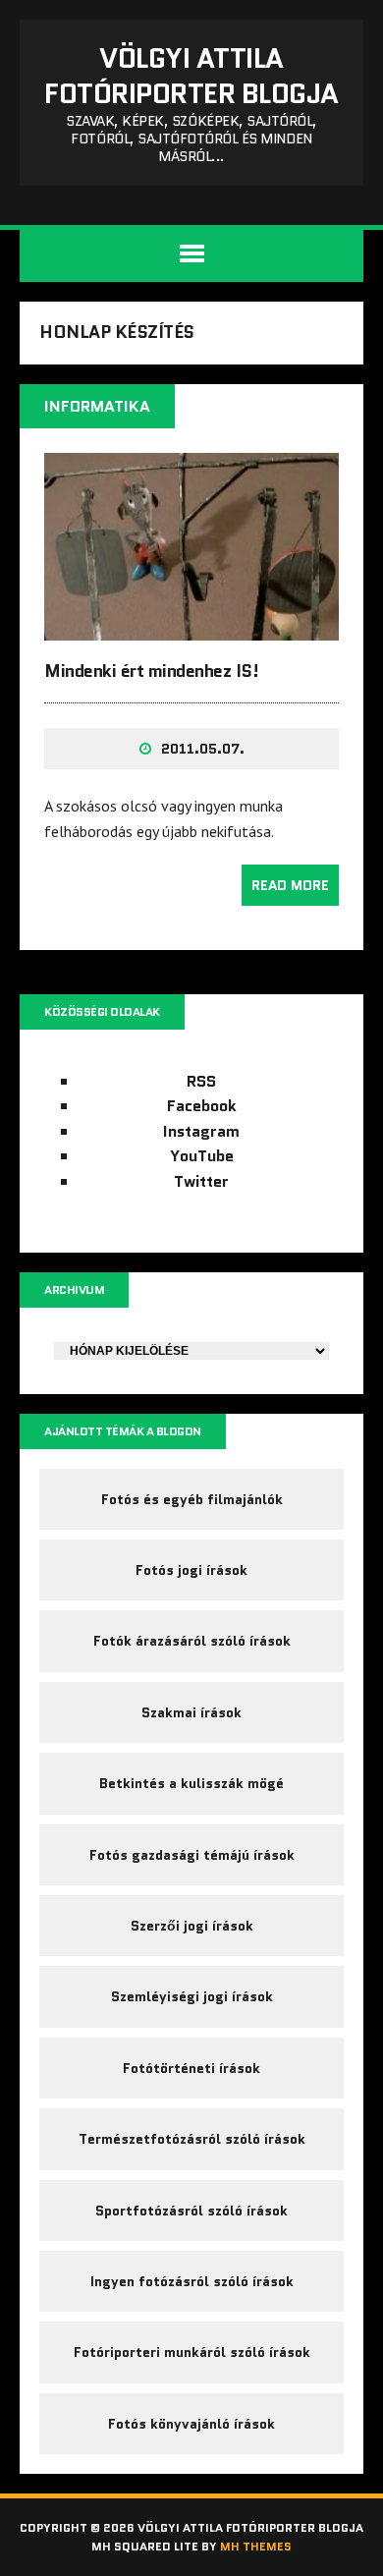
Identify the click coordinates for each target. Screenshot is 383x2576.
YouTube (202, 1156)
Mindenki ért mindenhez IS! (152, 671)
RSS (201, 1081)
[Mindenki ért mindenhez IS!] (191, 627)
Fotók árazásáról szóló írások (192, 1641)
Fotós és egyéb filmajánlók (192, 1499)
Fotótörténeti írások (191, 2068)
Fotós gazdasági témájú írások (192, 1855)
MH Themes (256, 2546)
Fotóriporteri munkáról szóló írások (192, 2352)
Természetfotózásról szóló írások (192, 2139)
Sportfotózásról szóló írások (191, 2211)
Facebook (202, 1106)
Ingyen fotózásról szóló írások (192, 2281)
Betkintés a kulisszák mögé (191, 1783)
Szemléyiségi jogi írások (192, 1996)
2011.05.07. (203, 749)
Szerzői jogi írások (192, 1926)
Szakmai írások (191, 1712)
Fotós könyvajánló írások (191, 2424)
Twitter (201, 1181)
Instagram (201, 1131)
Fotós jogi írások (191, 1570)
